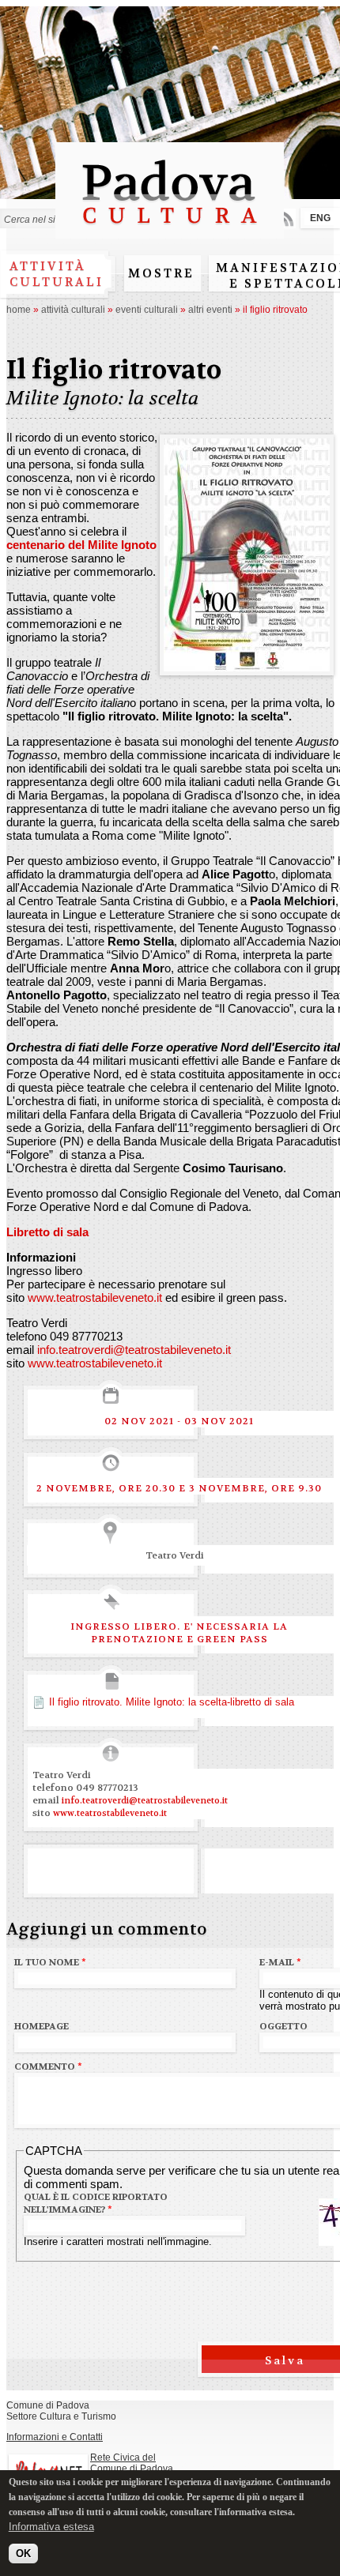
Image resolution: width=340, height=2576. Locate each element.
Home (19, 310)
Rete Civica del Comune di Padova (132, 2463)
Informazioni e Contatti (55, 2437)
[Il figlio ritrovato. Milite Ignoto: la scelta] (247, 665)
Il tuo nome (50, 1962)
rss (286, 218)
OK (23, 2553)
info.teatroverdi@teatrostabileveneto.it (134, 1350)
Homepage (42, 2026)
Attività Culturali (73, 310)
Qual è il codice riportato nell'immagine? (96, 2203)
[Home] (170, 231)
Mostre (161, 273)
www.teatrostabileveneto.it (95, 1297)
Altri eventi (210, 310)
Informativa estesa (51, 2527)
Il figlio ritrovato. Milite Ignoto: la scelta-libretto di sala (172, 1702)
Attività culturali (57, 274)
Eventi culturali (147, 310)
